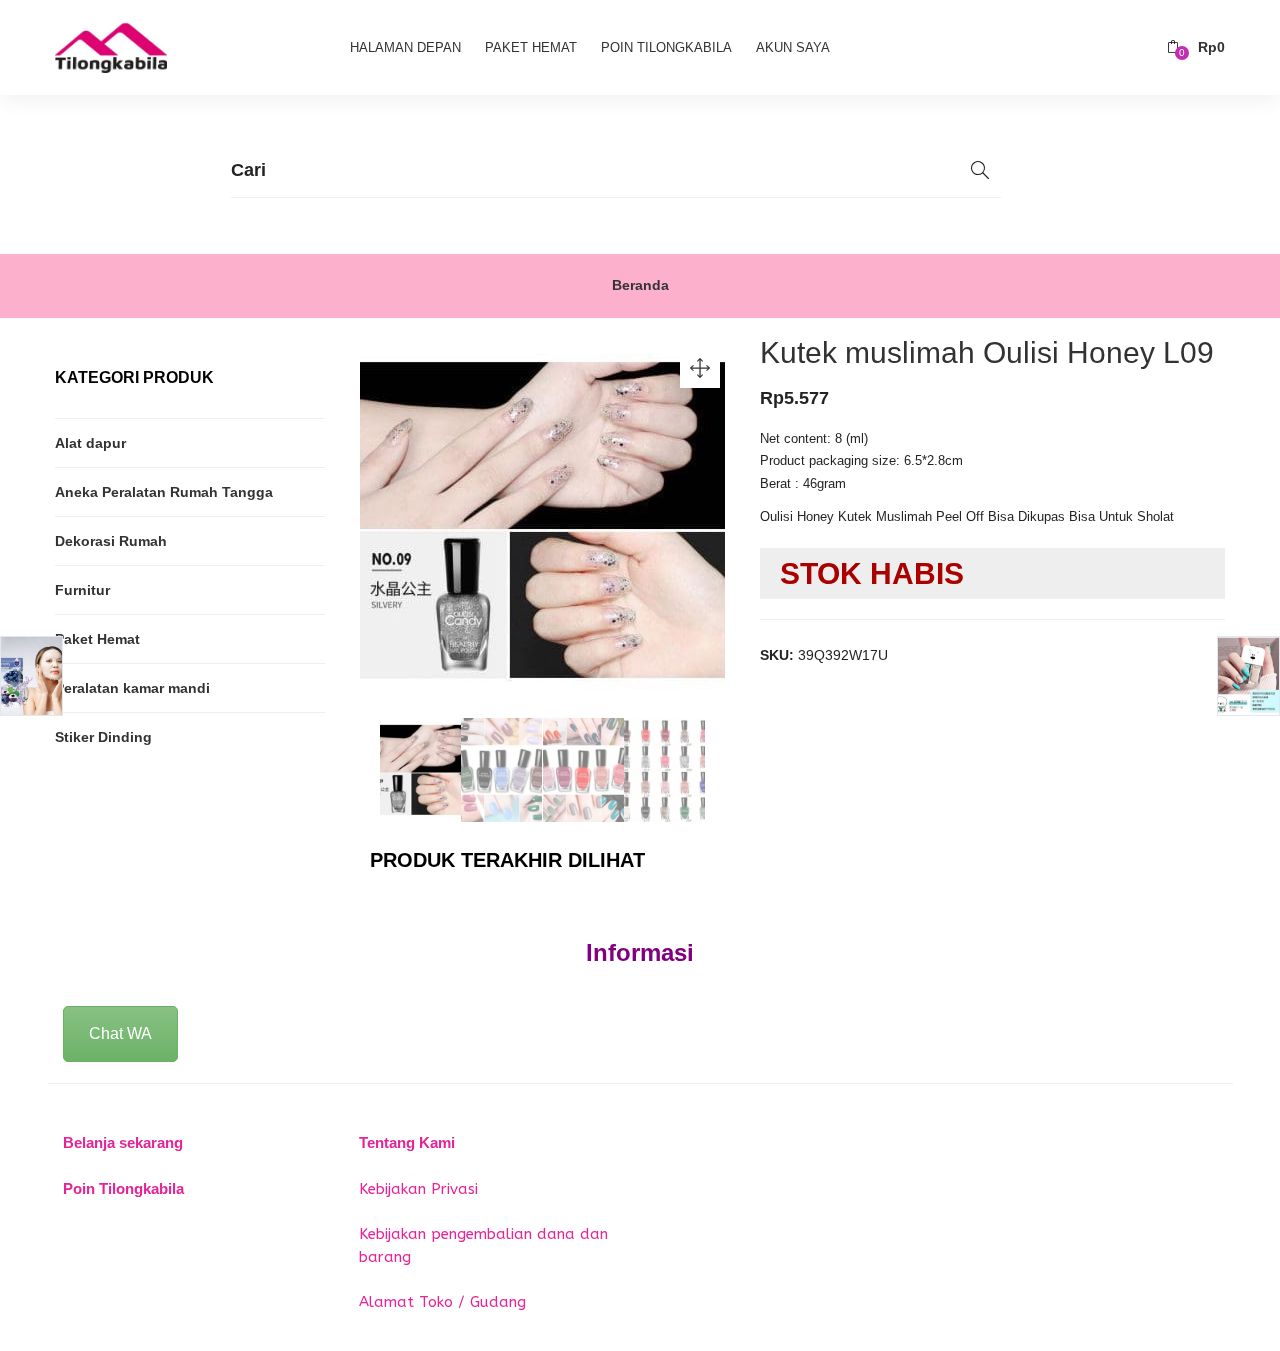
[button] (1196, 47)
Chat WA (120, 1033)
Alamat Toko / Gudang (442, 1302)
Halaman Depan (405, 47)
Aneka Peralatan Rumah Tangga (164, 492)
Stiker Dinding (103, 737)
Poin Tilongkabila (666, 47)
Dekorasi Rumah (111, 541)
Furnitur (82, 590)
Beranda (640, 285)
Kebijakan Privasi (418, 1189)
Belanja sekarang (123, 1142)
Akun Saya (793, 47)
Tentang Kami (407, 1142)
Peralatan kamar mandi (132, 688)
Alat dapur (90, 443)
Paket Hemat (531, 47)
